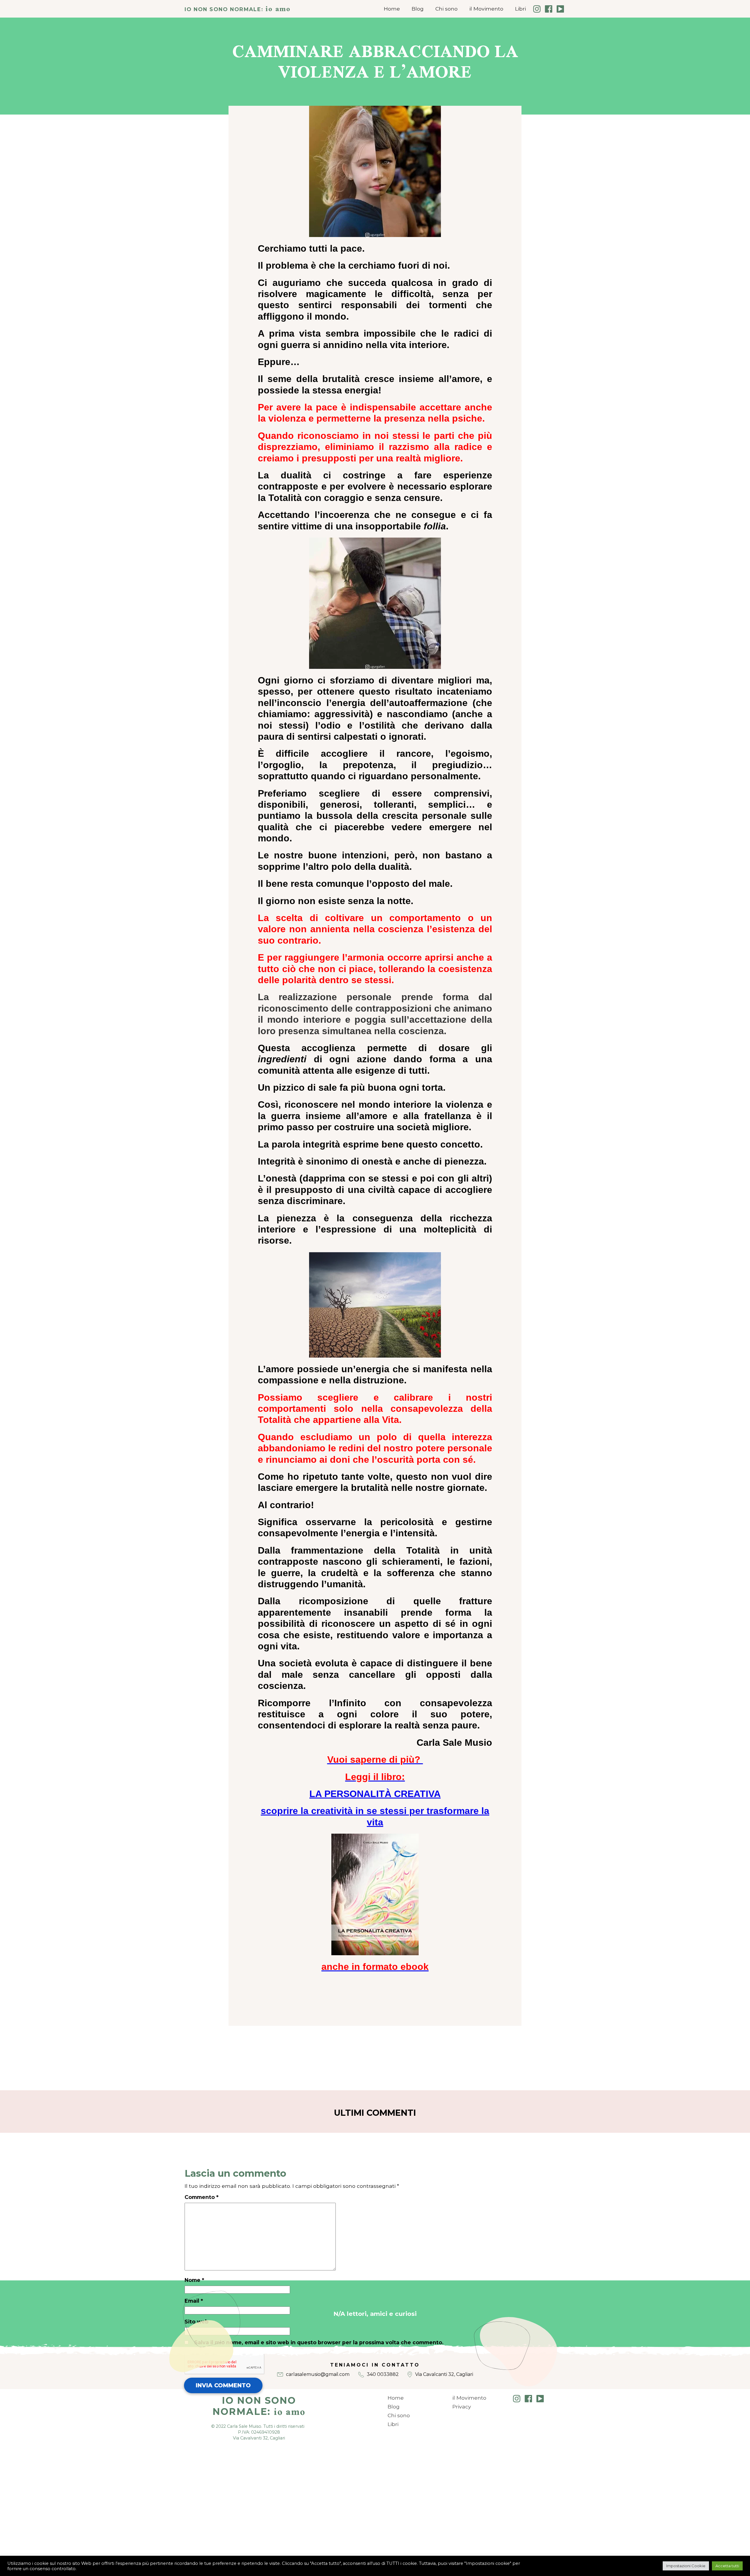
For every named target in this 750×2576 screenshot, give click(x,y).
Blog (418, 9)
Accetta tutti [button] (727, 2566)
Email (194, 2301)
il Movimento (486, 9)
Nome (194, 2280)
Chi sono (446, 9)
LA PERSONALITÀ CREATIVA (375, 1794)
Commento (202, 2197)
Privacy (462, 2407)
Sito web (197, 2322)
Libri (520, 9)
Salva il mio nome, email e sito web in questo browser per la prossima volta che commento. (319, 2342)
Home (392, 9)
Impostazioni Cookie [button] (686, 2566)
